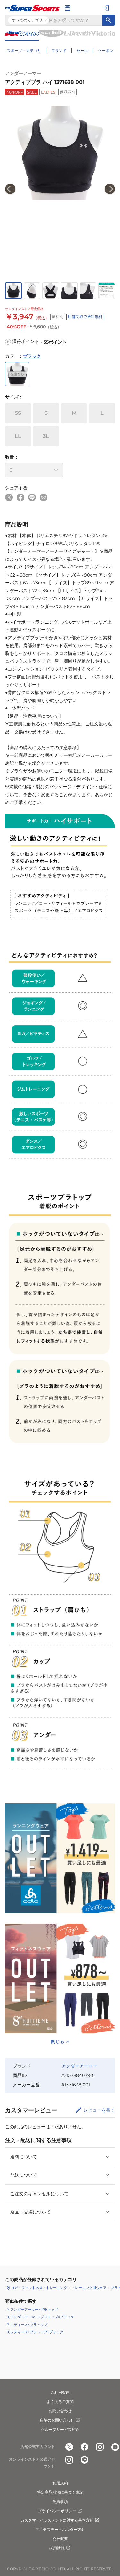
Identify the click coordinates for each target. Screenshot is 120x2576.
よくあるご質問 (60, 2402)
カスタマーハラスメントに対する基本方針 (57, 2520)
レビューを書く (99, 2110)
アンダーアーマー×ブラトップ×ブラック (42, 2317)
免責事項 (60, 2502)
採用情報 (57, 2548)
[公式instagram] (100, 2447)
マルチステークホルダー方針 (60, 2529)
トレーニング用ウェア (89, 2288)
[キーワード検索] (108, 20)
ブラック (32, 356)
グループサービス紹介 (60, 2429)
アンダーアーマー (23, 73)
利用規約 (60, 2483)
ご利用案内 (60, 2392)
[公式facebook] (84, 2447)
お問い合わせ (60, 2411)
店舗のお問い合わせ (57, 2420)
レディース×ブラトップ (29, 2325)
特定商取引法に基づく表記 (60, 2492)
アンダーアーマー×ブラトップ (34, 2310)
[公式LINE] (84, 2460)
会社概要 (60, 2539)
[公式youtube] (115, 2447)
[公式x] (69, 2447)
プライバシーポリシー (57, 2511)
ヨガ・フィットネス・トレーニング (39, 2288)
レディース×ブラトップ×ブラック (37, 2332)
